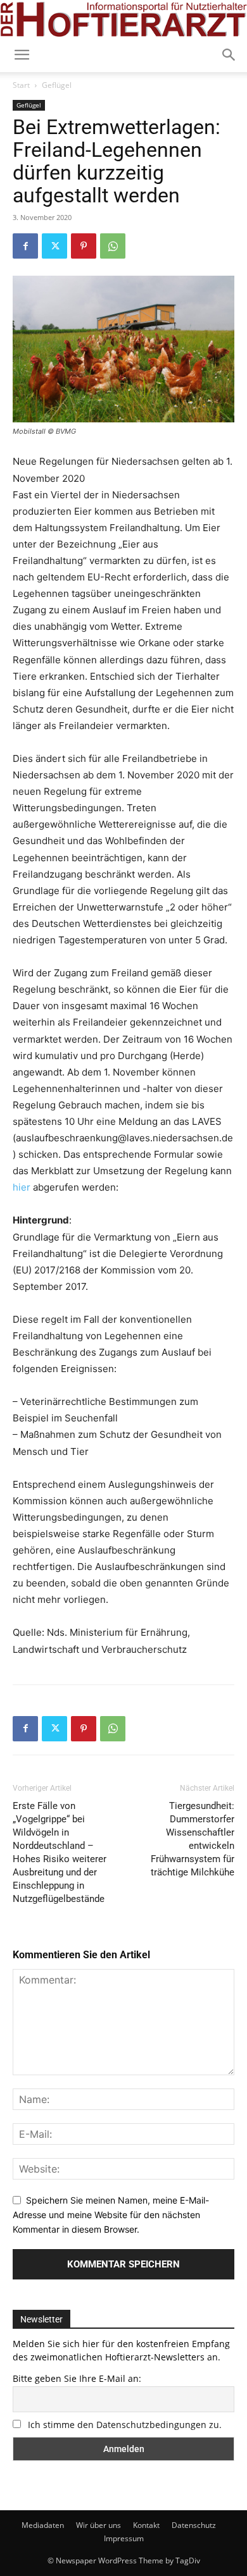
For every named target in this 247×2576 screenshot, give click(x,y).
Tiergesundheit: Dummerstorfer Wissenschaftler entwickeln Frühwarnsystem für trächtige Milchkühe (193, 1839)
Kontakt (146, 2525)
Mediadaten (43, 2525)
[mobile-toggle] (22, 55)
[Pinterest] (84, 246)
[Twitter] (54, 246)
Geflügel (57, 85)
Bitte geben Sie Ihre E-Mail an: (77, 2378)
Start (21, 85)
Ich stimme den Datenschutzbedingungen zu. (125, 2425)
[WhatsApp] (113, 246)
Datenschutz (194, 2525)
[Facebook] (25, 246)
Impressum (124, 2538)
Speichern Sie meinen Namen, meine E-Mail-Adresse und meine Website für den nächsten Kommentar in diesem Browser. (111, 2214)
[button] (229, 55)
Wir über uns (98, 2525)
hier (23, 1187)
